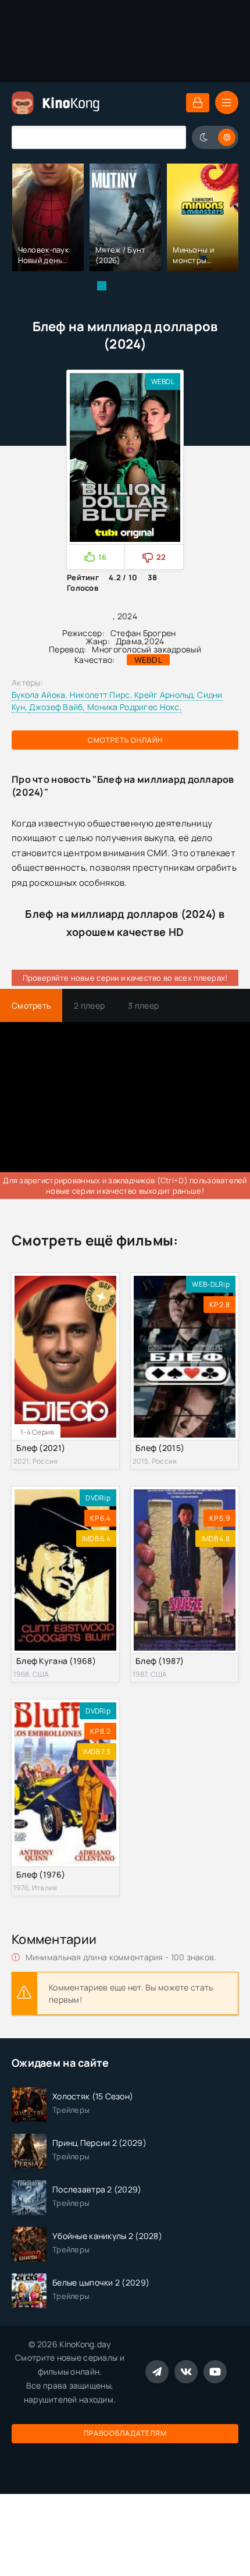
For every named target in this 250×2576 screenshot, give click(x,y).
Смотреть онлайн (125, 740)
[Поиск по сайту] (169, 137)
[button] (102, 286)
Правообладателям (125, 2433)
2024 (154, 641)
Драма (129, 641)
